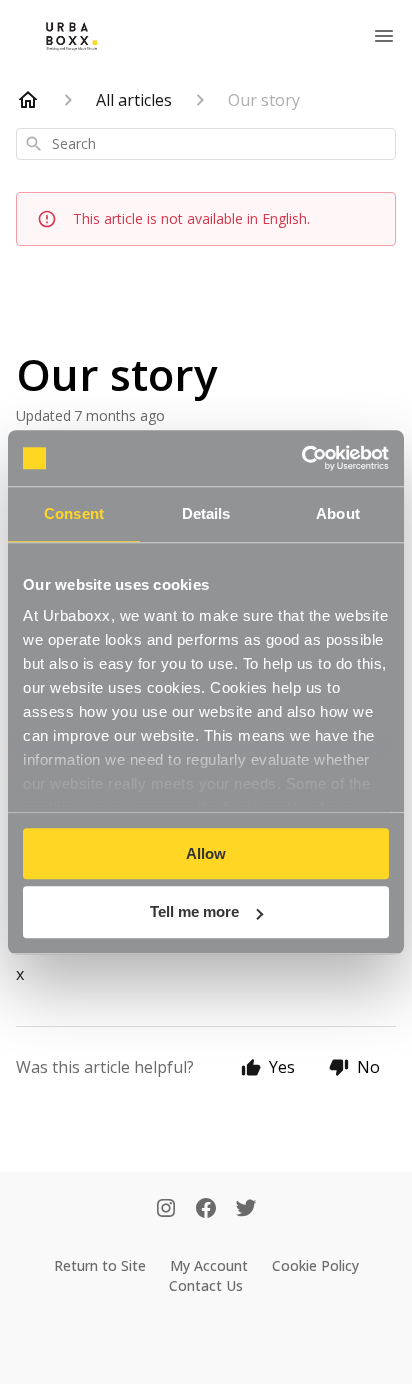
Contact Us (206, 1285)
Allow (206, 853)
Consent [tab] (74, 513)
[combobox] (206, 144)
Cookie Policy (315, 1265)
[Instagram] (166, 1210)
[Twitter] (246, 1210)
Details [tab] (206, 513)
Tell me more (194, 912)
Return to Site (100, 1265)
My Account (209, 1265)
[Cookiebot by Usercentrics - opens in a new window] (301, 458)
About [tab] (338, 513)
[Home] (28, 100)
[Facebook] (206, 1210)
